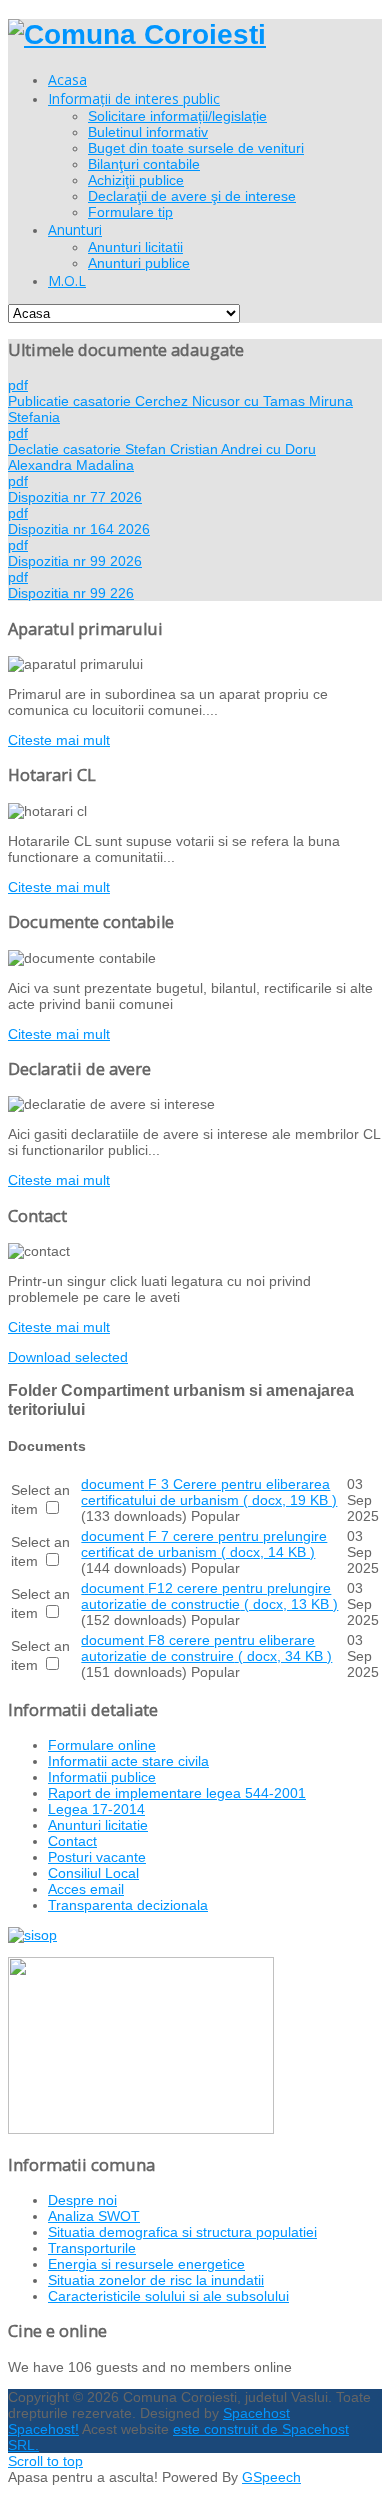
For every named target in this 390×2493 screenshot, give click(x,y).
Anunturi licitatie (98, 1825)
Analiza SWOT (94, 2216)
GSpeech (271, 2477)
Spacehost (256, 2413)
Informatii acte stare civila (128, 1761)
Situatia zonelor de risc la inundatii (156, 2280)
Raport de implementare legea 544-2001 (177, 1793)
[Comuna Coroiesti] (137, 34)
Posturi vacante (97, 1857)
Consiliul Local (93, 1873)
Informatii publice (102, 1777)
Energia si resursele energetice (146, 2264)
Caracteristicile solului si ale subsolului (168, 2296)
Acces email (86, 1889)
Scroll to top (45, 2461)
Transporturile (92, 2248)
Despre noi (82, 2200)
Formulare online (102, 1745)
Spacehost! (43, 2429)
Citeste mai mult (59, 740)
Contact (72, 1841)
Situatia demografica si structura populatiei (182, 2232)
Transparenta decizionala (128, 1905)
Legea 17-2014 (96, 1809)
